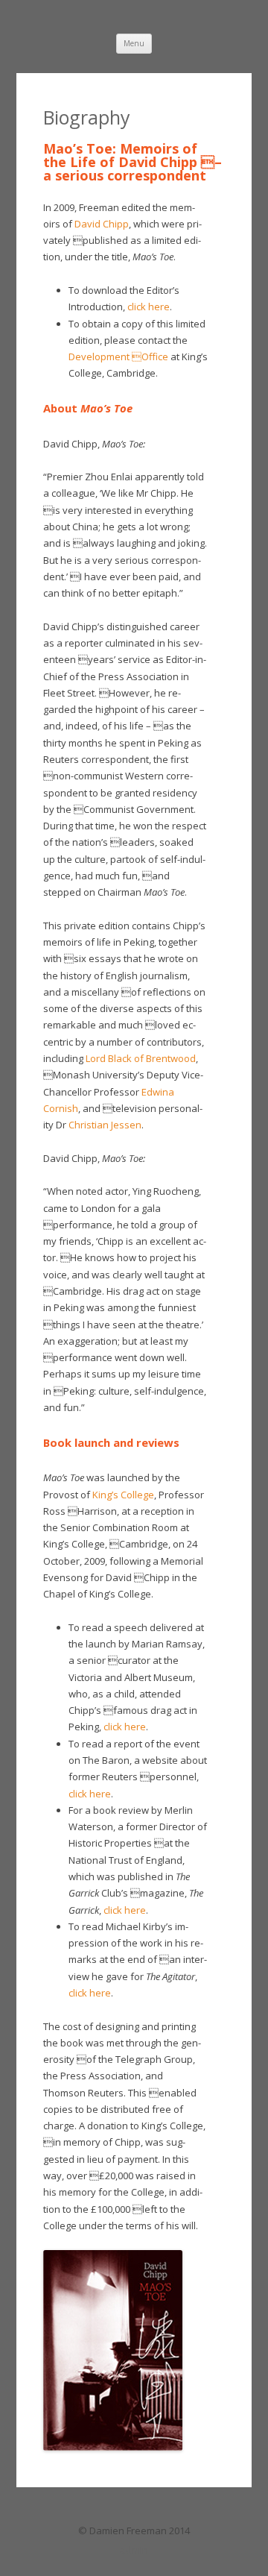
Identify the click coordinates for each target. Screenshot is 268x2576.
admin (134, 2550)
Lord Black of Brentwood (141, 1058)
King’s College (123, 1495)
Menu (134, 43)
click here (149, 307)
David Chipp (102, 224)
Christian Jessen (105, 1125)
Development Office (118, 356)
